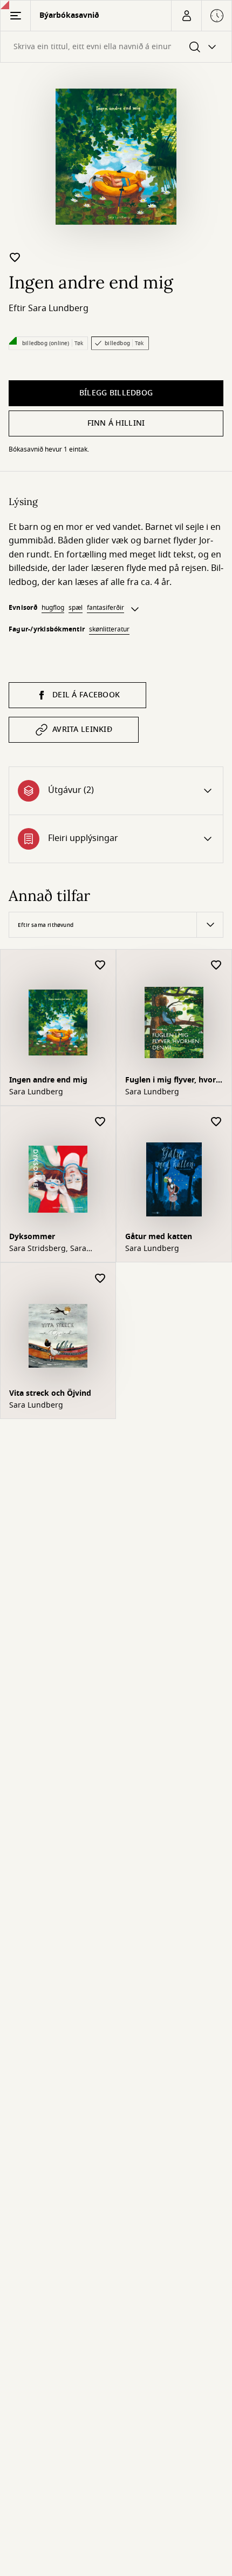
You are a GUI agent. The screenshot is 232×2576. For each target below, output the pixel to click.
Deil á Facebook (86, 695)
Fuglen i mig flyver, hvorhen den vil (172, 1081)
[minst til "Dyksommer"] (100, 1122)
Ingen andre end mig (48, 1080)
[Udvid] (135, 609)
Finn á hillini (116, 423)
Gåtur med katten (159, 1237)
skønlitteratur (109, 629)
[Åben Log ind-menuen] (186, 16)
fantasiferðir (105, 608)
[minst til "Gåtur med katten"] (216, 1122)
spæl (76, 608)
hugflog (53, 608)
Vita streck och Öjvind (50, 1393)
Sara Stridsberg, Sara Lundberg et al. (48, 1249)
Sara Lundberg (58, 308)
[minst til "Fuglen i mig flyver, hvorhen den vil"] (216, 966)
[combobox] (116, 47)
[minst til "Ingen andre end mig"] (15, 257)
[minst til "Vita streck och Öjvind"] (100, 1279)
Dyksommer (32, 1237)
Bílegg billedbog (116, 393)
